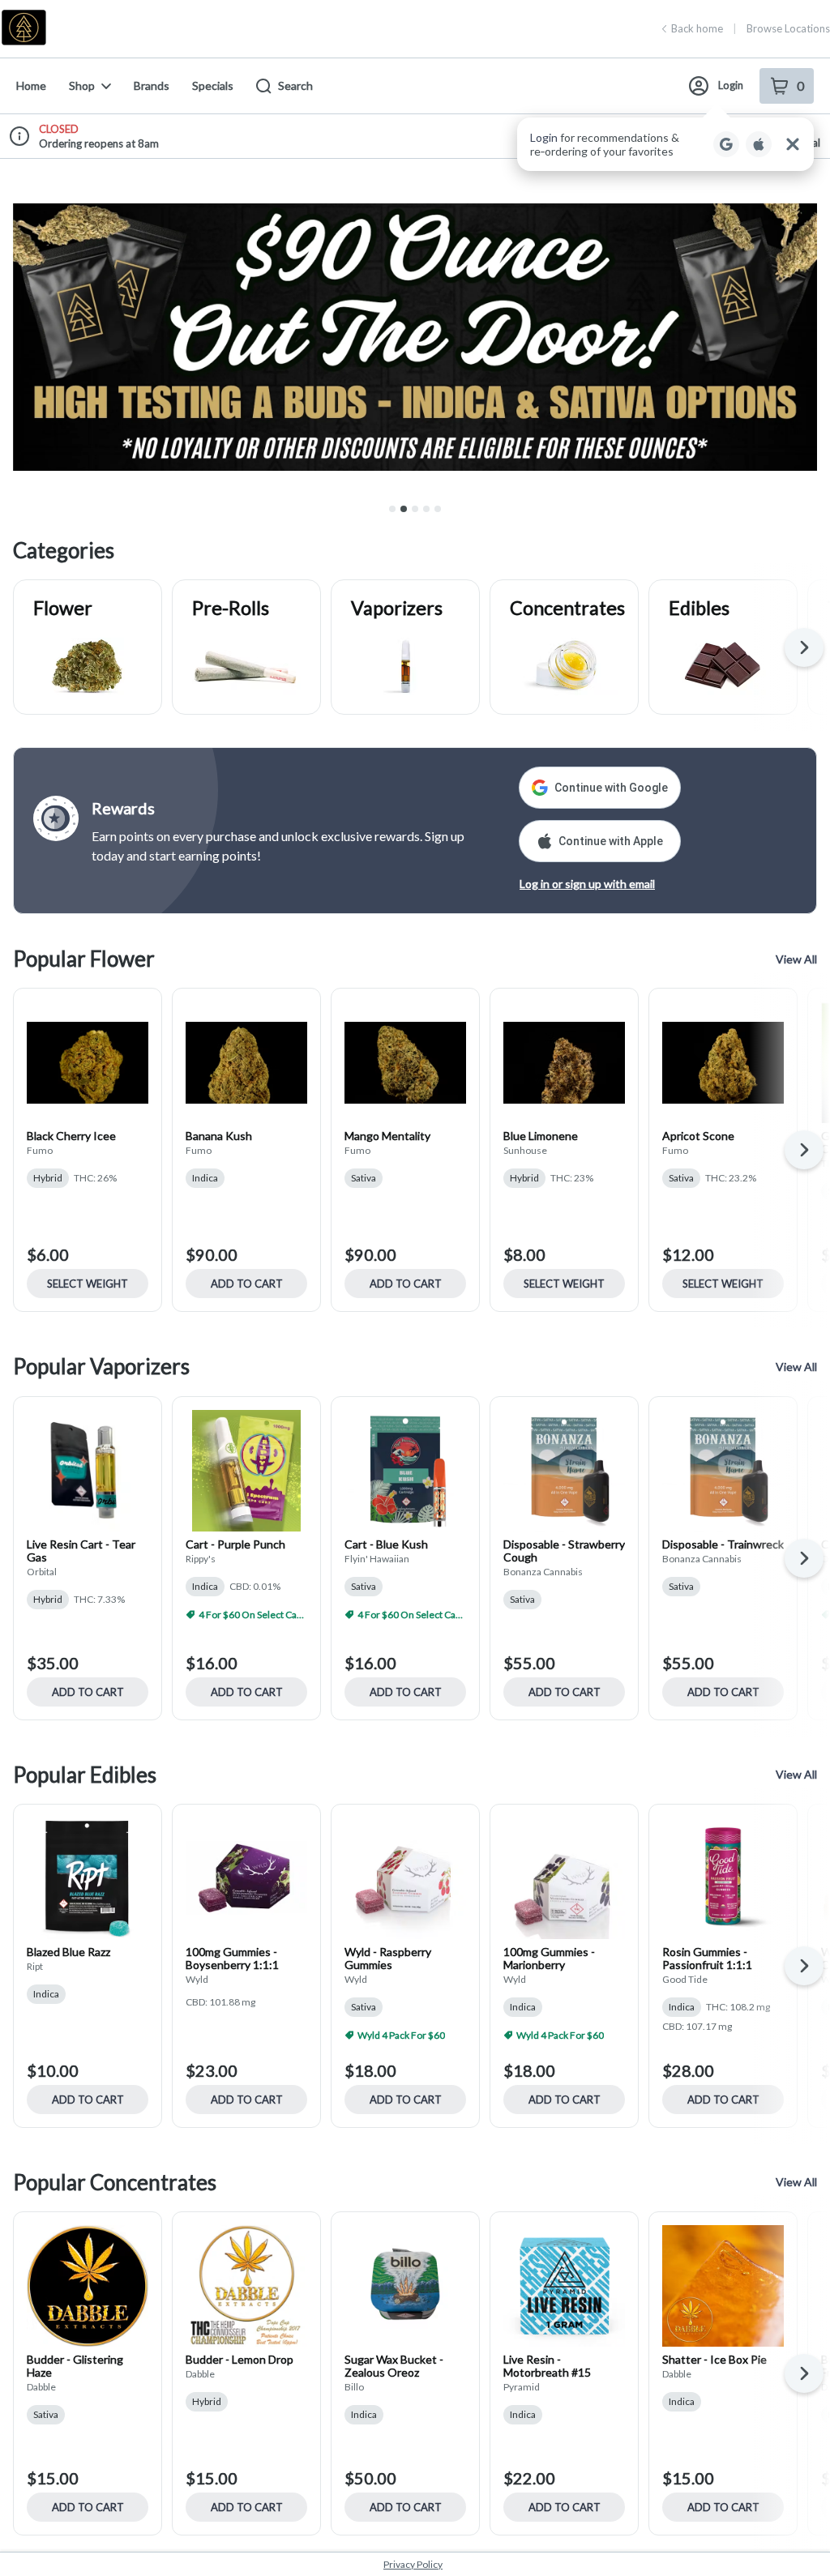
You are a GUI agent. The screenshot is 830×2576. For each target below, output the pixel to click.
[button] (665, 144)
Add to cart (247, 1284)
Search (295, 85)
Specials (213, 85)
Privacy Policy (413, 2564)
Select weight (88, 1284)
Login (731, 85)
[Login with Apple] (759, 144)
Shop (82, 85)
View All (796, 959)
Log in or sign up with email (587, 884)
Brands (152, 85)
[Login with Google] (726, 144)
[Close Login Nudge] (793, 144)
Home (31, 85)
